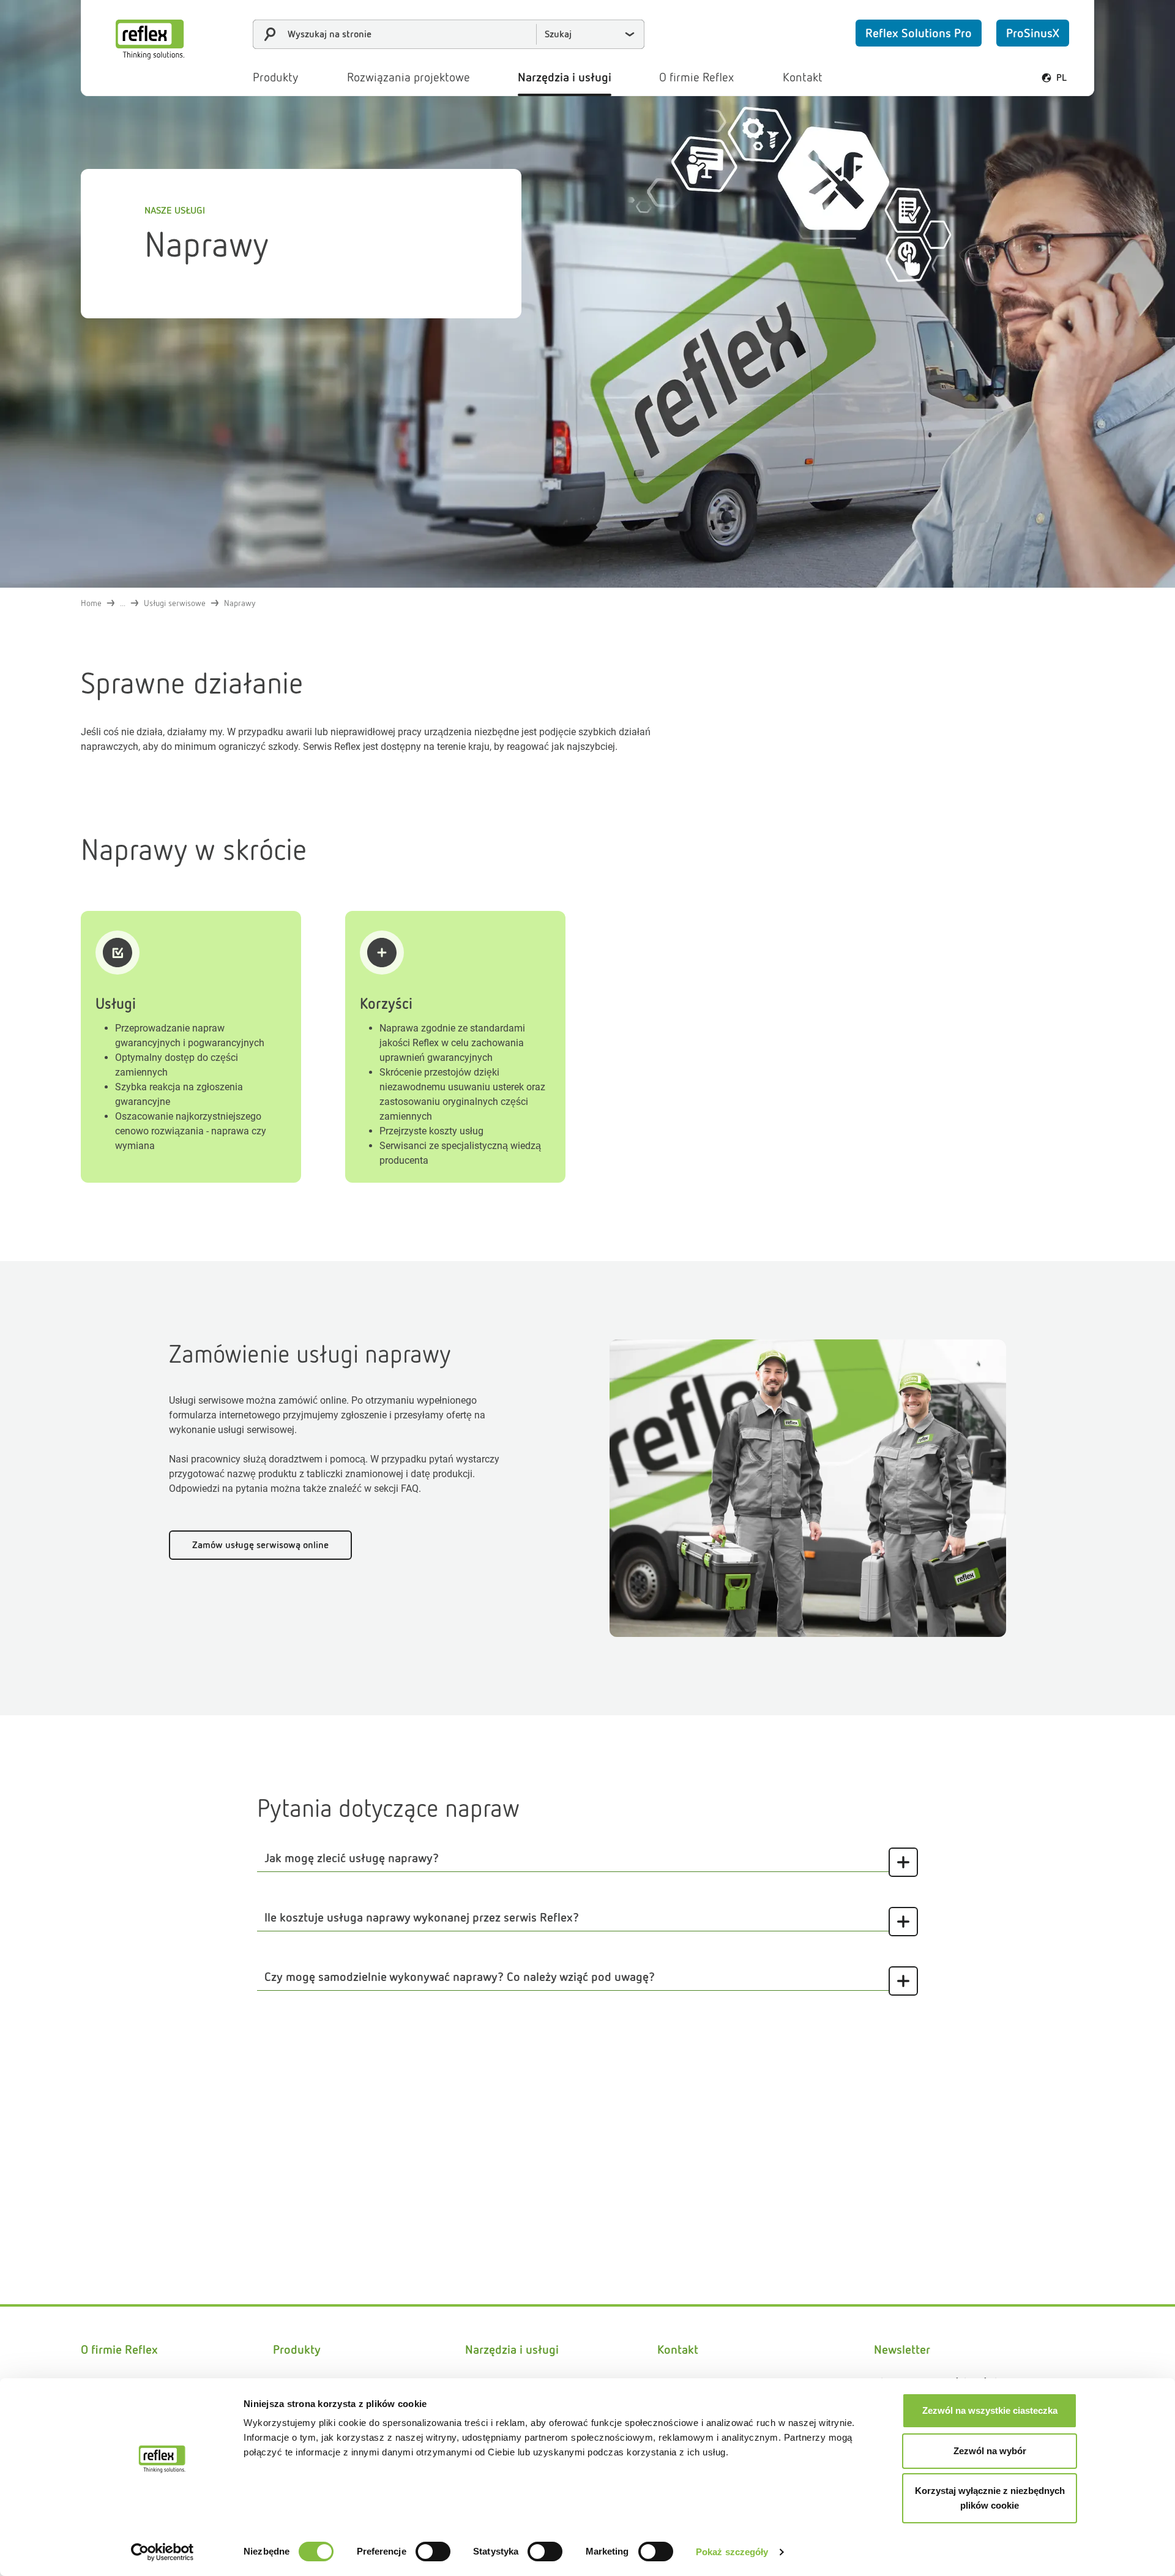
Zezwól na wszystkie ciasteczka (990, 2410)
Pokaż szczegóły (732, 2552)
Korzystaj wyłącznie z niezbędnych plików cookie (990, 2498)
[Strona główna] (150, 39)
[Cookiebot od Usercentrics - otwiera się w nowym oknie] (162, 2552)
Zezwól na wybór (990, 2451)
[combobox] (449, 34)
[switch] (433, 2552)
